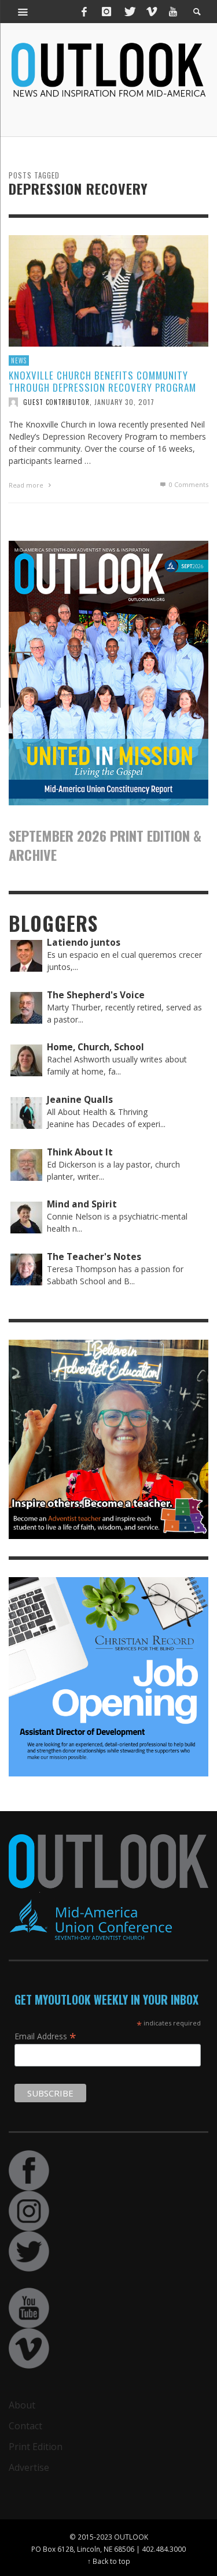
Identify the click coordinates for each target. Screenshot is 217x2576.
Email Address (45, 2036)
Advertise (29, 2467)
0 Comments (188, 484)
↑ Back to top (109, 2561)
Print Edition (36, 2447)
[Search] (23, 12)
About (22, 2405)
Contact (25, 2426)
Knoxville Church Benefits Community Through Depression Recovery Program (102, 381)
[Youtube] (173, 12)
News (19, 360)
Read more (27, 485)
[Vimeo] (151, 12)
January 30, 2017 (124, 402)
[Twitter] (129, 12)
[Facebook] (84, 12)
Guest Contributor (56, 402)
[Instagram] (106, 12)
